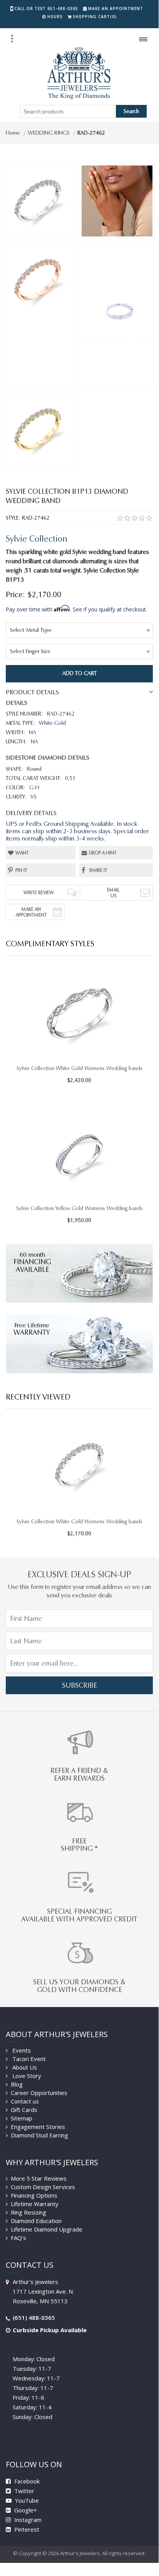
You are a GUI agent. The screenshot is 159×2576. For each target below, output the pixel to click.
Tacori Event (28, 2059)
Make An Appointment (31, 912)
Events (21, 2050)
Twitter (23, 2491)
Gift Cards (24, 2110)
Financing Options (34, 2195)
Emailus (113, 893)
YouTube (26, 2500)
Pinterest (26, 2529)
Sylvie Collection (37, 539)
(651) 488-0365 (34, 2318)
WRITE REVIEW (39, 892)
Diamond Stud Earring (39, 2135)
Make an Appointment (116, 8)
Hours (55, 17)
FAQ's (18, 2238)
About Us (24, 2067)
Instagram (27, 2520)
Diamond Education (36, 2221)
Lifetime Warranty (35, 2204)
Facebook (26, 2481)
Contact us (25, 2101)
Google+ (25, 2510)
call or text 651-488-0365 (46, 8)
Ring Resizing (28, 2212)
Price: (15, 594)
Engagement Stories (38, 2127)
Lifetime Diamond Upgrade (47, 2229)
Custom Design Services (43, 2187)
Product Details (32, 692)
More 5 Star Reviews (39, 2178)
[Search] (12, 39)
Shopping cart (95, 17)
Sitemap (22, 2118)
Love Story (26, 2076)
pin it (21, 870)
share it (98, 870)
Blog (17, 2084)
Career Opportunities (39, 2093)
